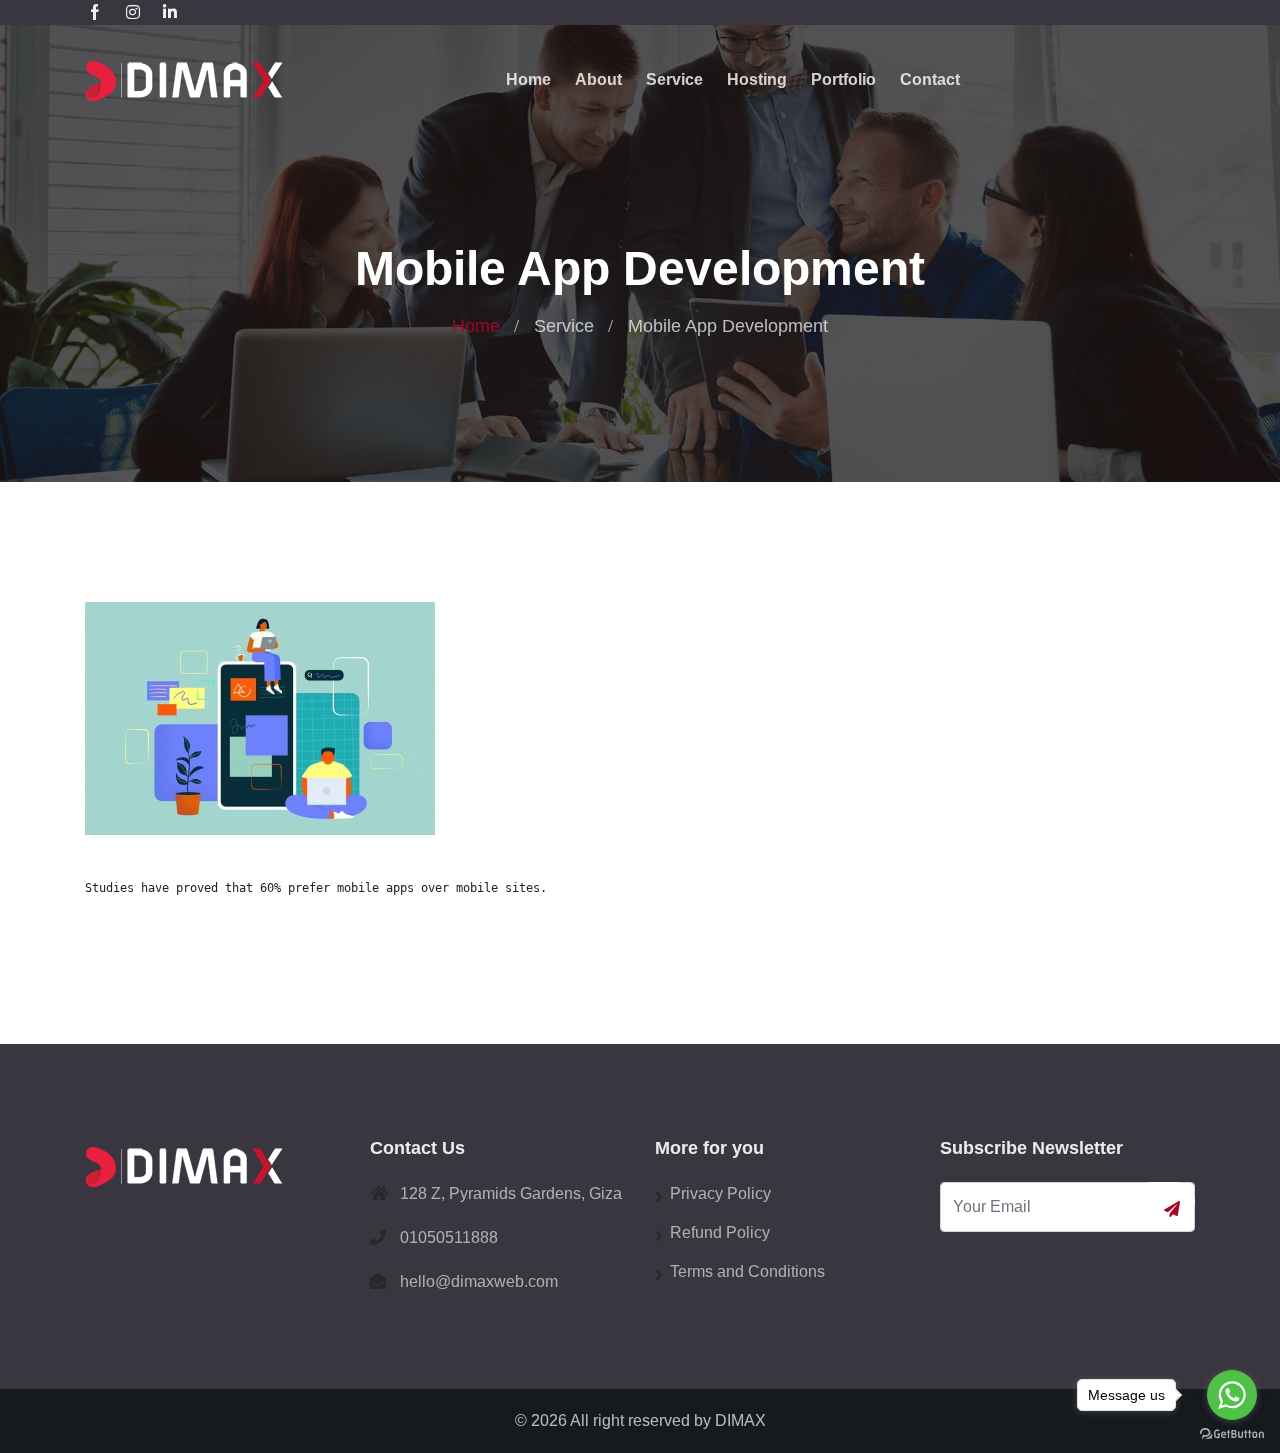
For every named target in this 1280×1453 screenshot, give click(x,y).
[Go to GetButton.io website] (1232, 1433)
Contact (930, 79)
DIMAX (740, 1420)
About (598, 79)
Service (674, 79)
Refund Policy (720, 1232)
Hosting (757, 79)
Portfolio (843, 79)
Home (528, 79)
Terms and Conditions (747, 1271)
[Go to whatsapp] (1232, 1395)
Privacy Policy (720, 1193)
